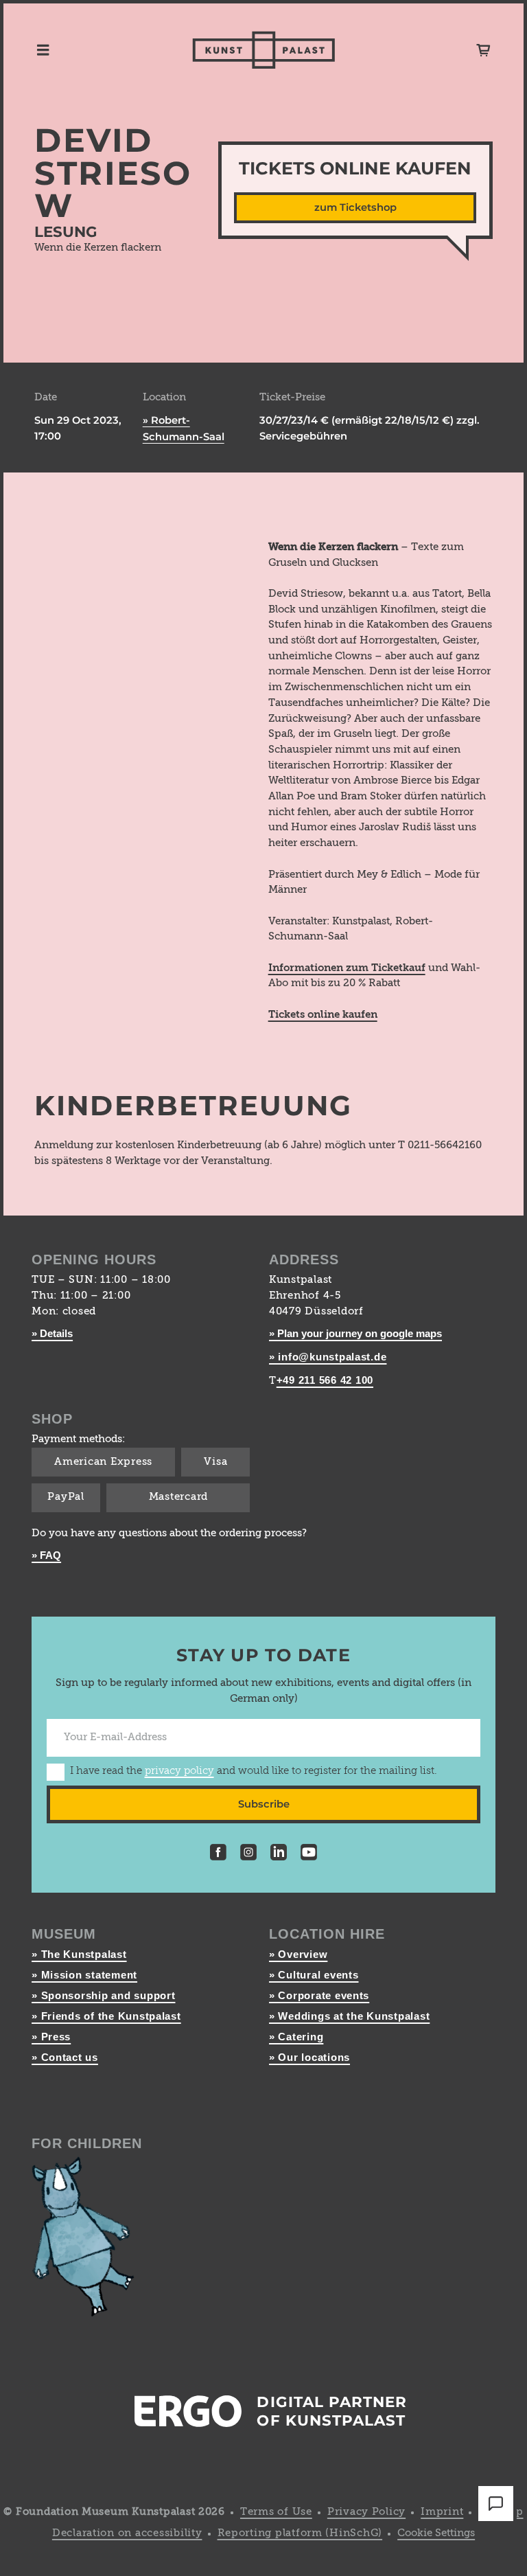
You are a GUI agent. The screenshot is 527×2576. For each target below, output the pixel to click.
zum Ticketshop (355, 207)
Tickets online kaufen (323, 1015)
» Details (52, 1334)
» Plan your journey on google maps (355, 1334)
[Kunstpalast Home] (264, 50)
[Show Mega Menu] (43, 50)
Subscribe (264, 1804)
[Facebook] (218, 1855)
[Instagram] (248, 1855)
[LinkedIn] (279, 1855)
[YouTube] (309, 1855)
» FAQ (46, 1555)
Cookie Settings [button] (436, 2533)
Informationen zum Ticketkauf (347, 968)
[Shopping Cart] (483, 50)
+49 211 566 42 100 (325, 1380)
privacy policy (179, 1771)
